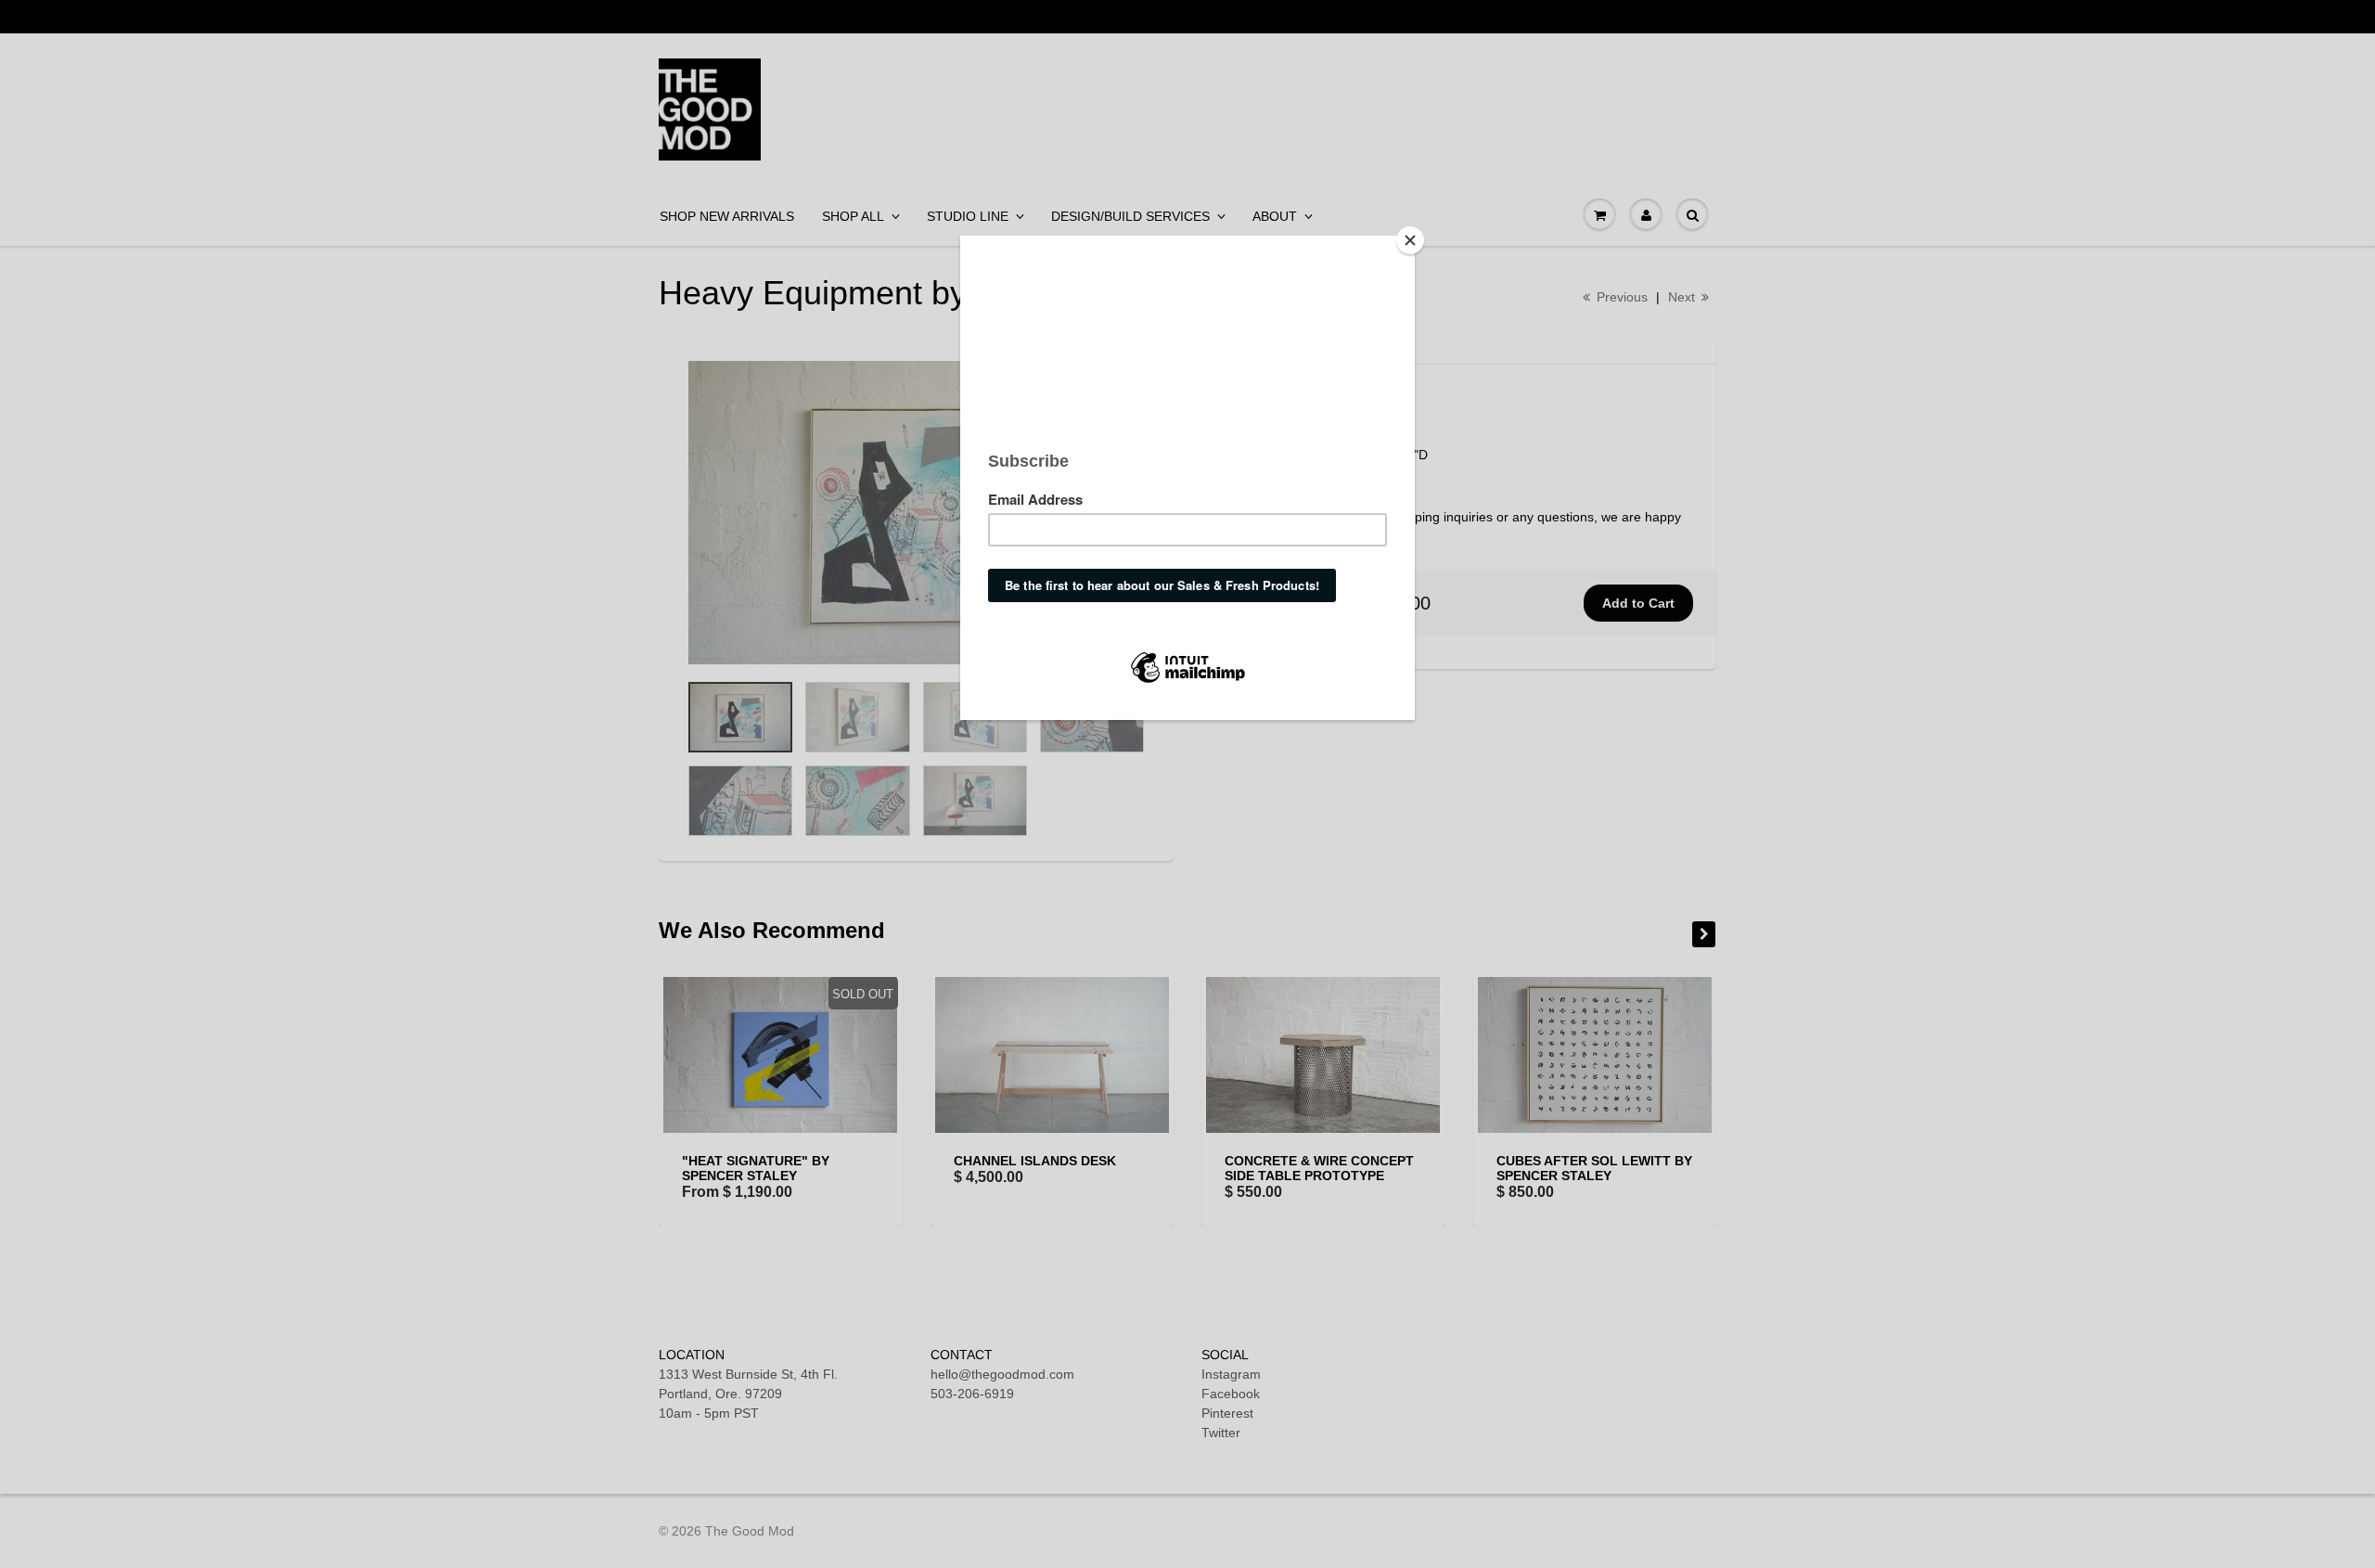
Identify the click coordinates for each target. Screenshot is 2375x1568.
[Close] (1410, 240)
